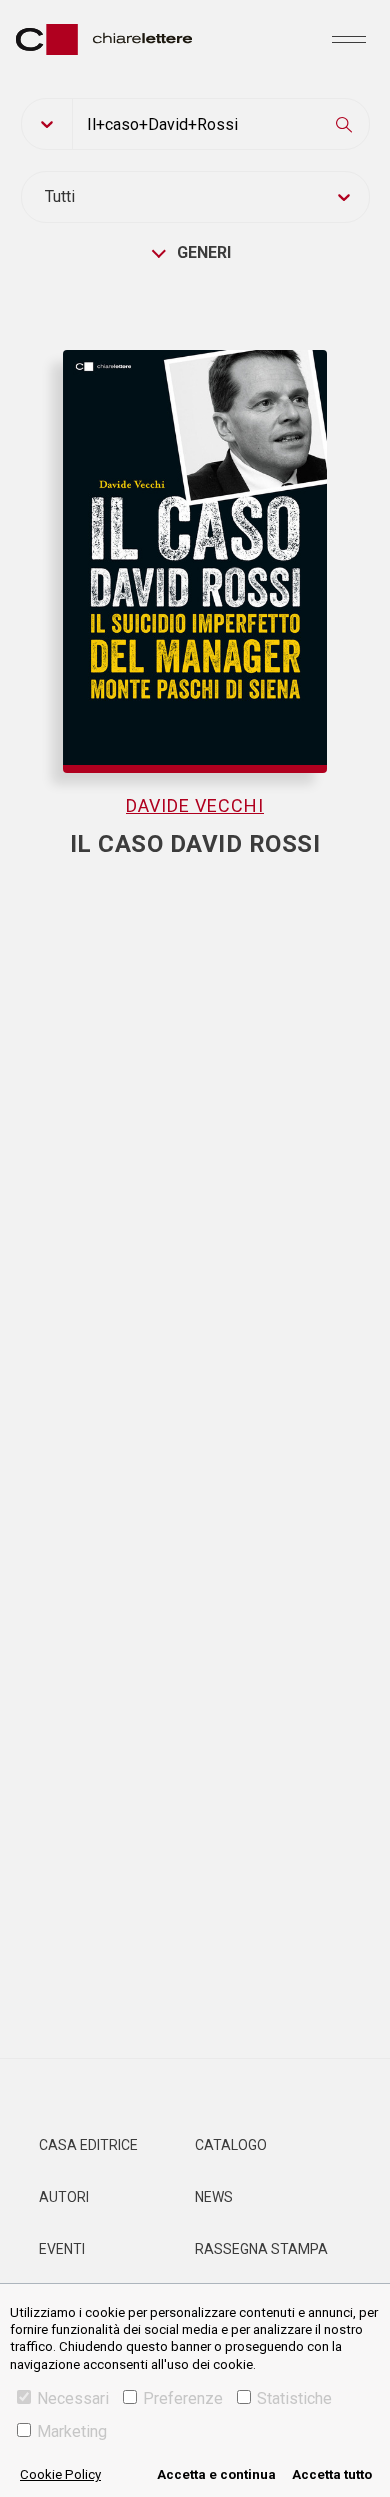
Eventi (62, 2249)
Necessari (73, 2398)
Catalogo (231, 2145)
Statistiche (294, 2398)
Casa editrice (88, 2145)
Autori (64, 2197)
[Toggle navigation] (349, 39)
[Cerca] (344, 124)
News (214, 2197)
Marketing (72, 2431)
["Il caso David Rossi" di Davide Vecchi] (195, 540)
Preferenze (183, 2398)
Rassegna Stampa (261, 2249)
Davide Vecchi (195, 805)
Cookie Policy (60, 2474)
